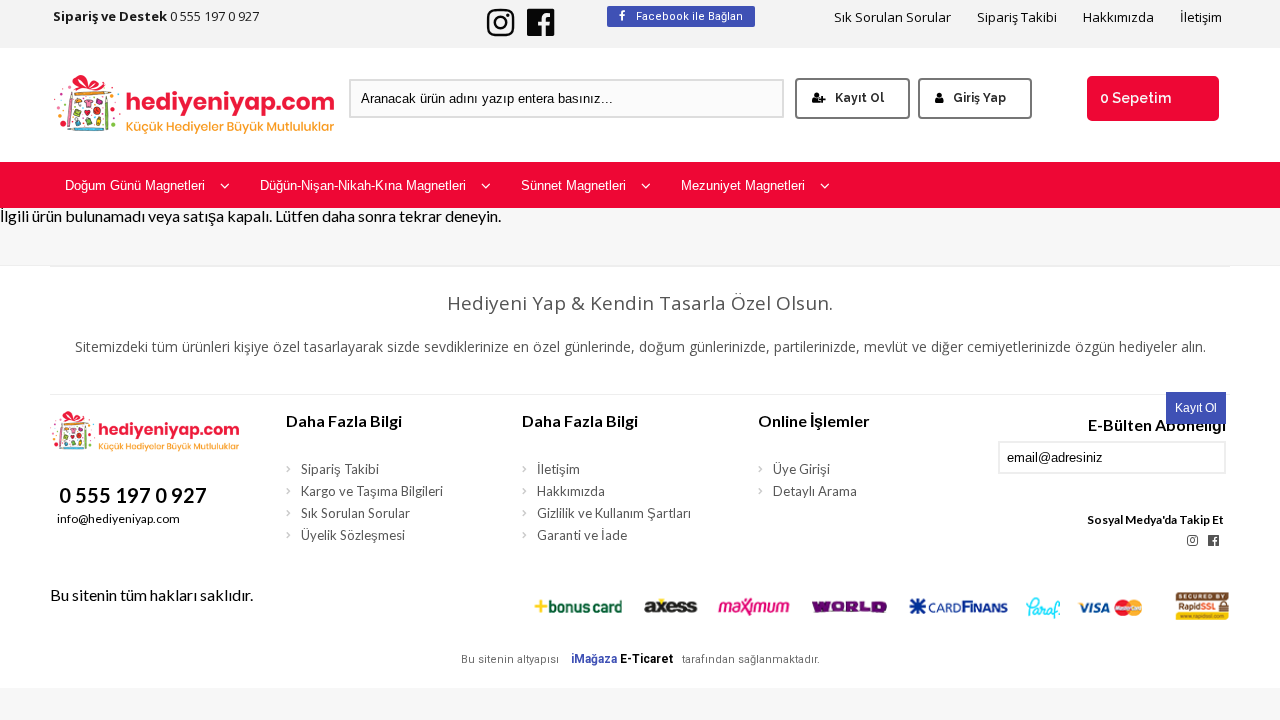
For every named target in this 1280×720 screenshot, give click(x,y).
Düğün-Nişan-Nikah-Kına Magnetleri (363, 185)
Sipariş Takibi (1017, 17)
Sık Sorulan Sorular (892, 17)
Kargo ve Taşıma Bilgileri (372, 491)
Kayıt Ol (859, 98)
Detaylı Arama (815, 491)
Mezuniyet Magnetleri (743, 185)
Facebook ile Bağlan (688, 16)
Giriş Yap (979, 98)
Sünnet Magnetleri (573, 185)
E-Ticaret (646, 659)
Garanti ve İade (582, 535)
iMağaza (594, 659)
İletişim (1201, 17)
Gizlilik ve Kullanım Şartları (614, 513)
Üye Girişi (801, 469)
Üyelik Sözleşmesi (353, 535)
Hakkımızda (1118, 17)
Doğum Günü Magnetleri (135, 185)
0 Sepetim (1135, 98)
